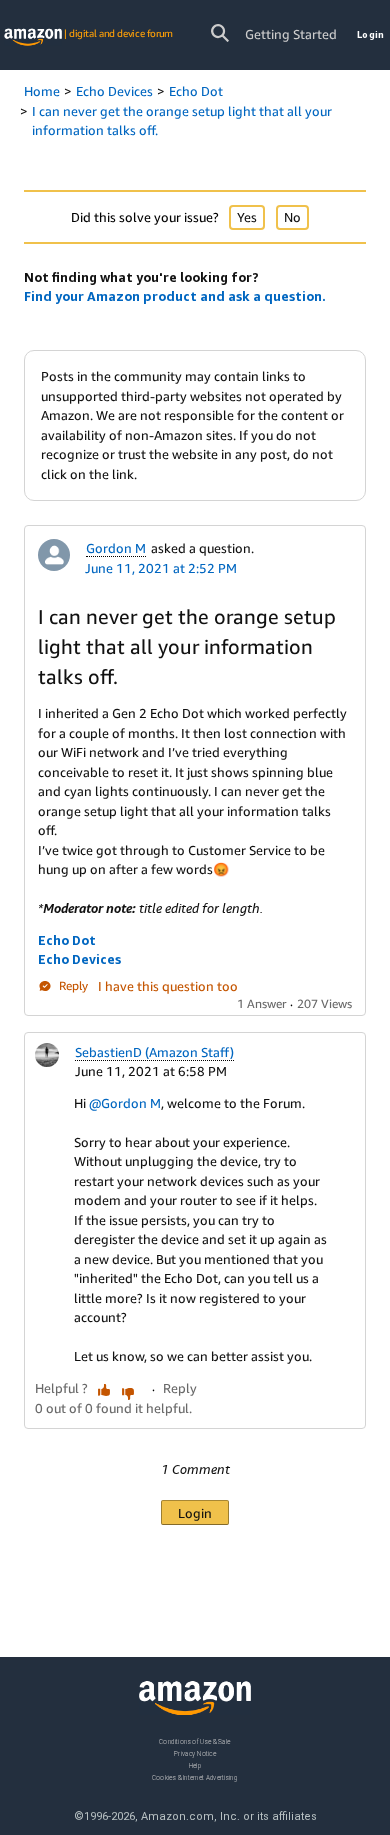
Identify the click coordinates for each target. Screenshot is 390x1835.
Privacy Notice (195, 1753)
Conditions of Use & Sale (194, 1741)
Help (195, 1765)
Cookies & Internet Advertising (195, 1777)
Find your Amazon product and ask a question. (175, 296)
